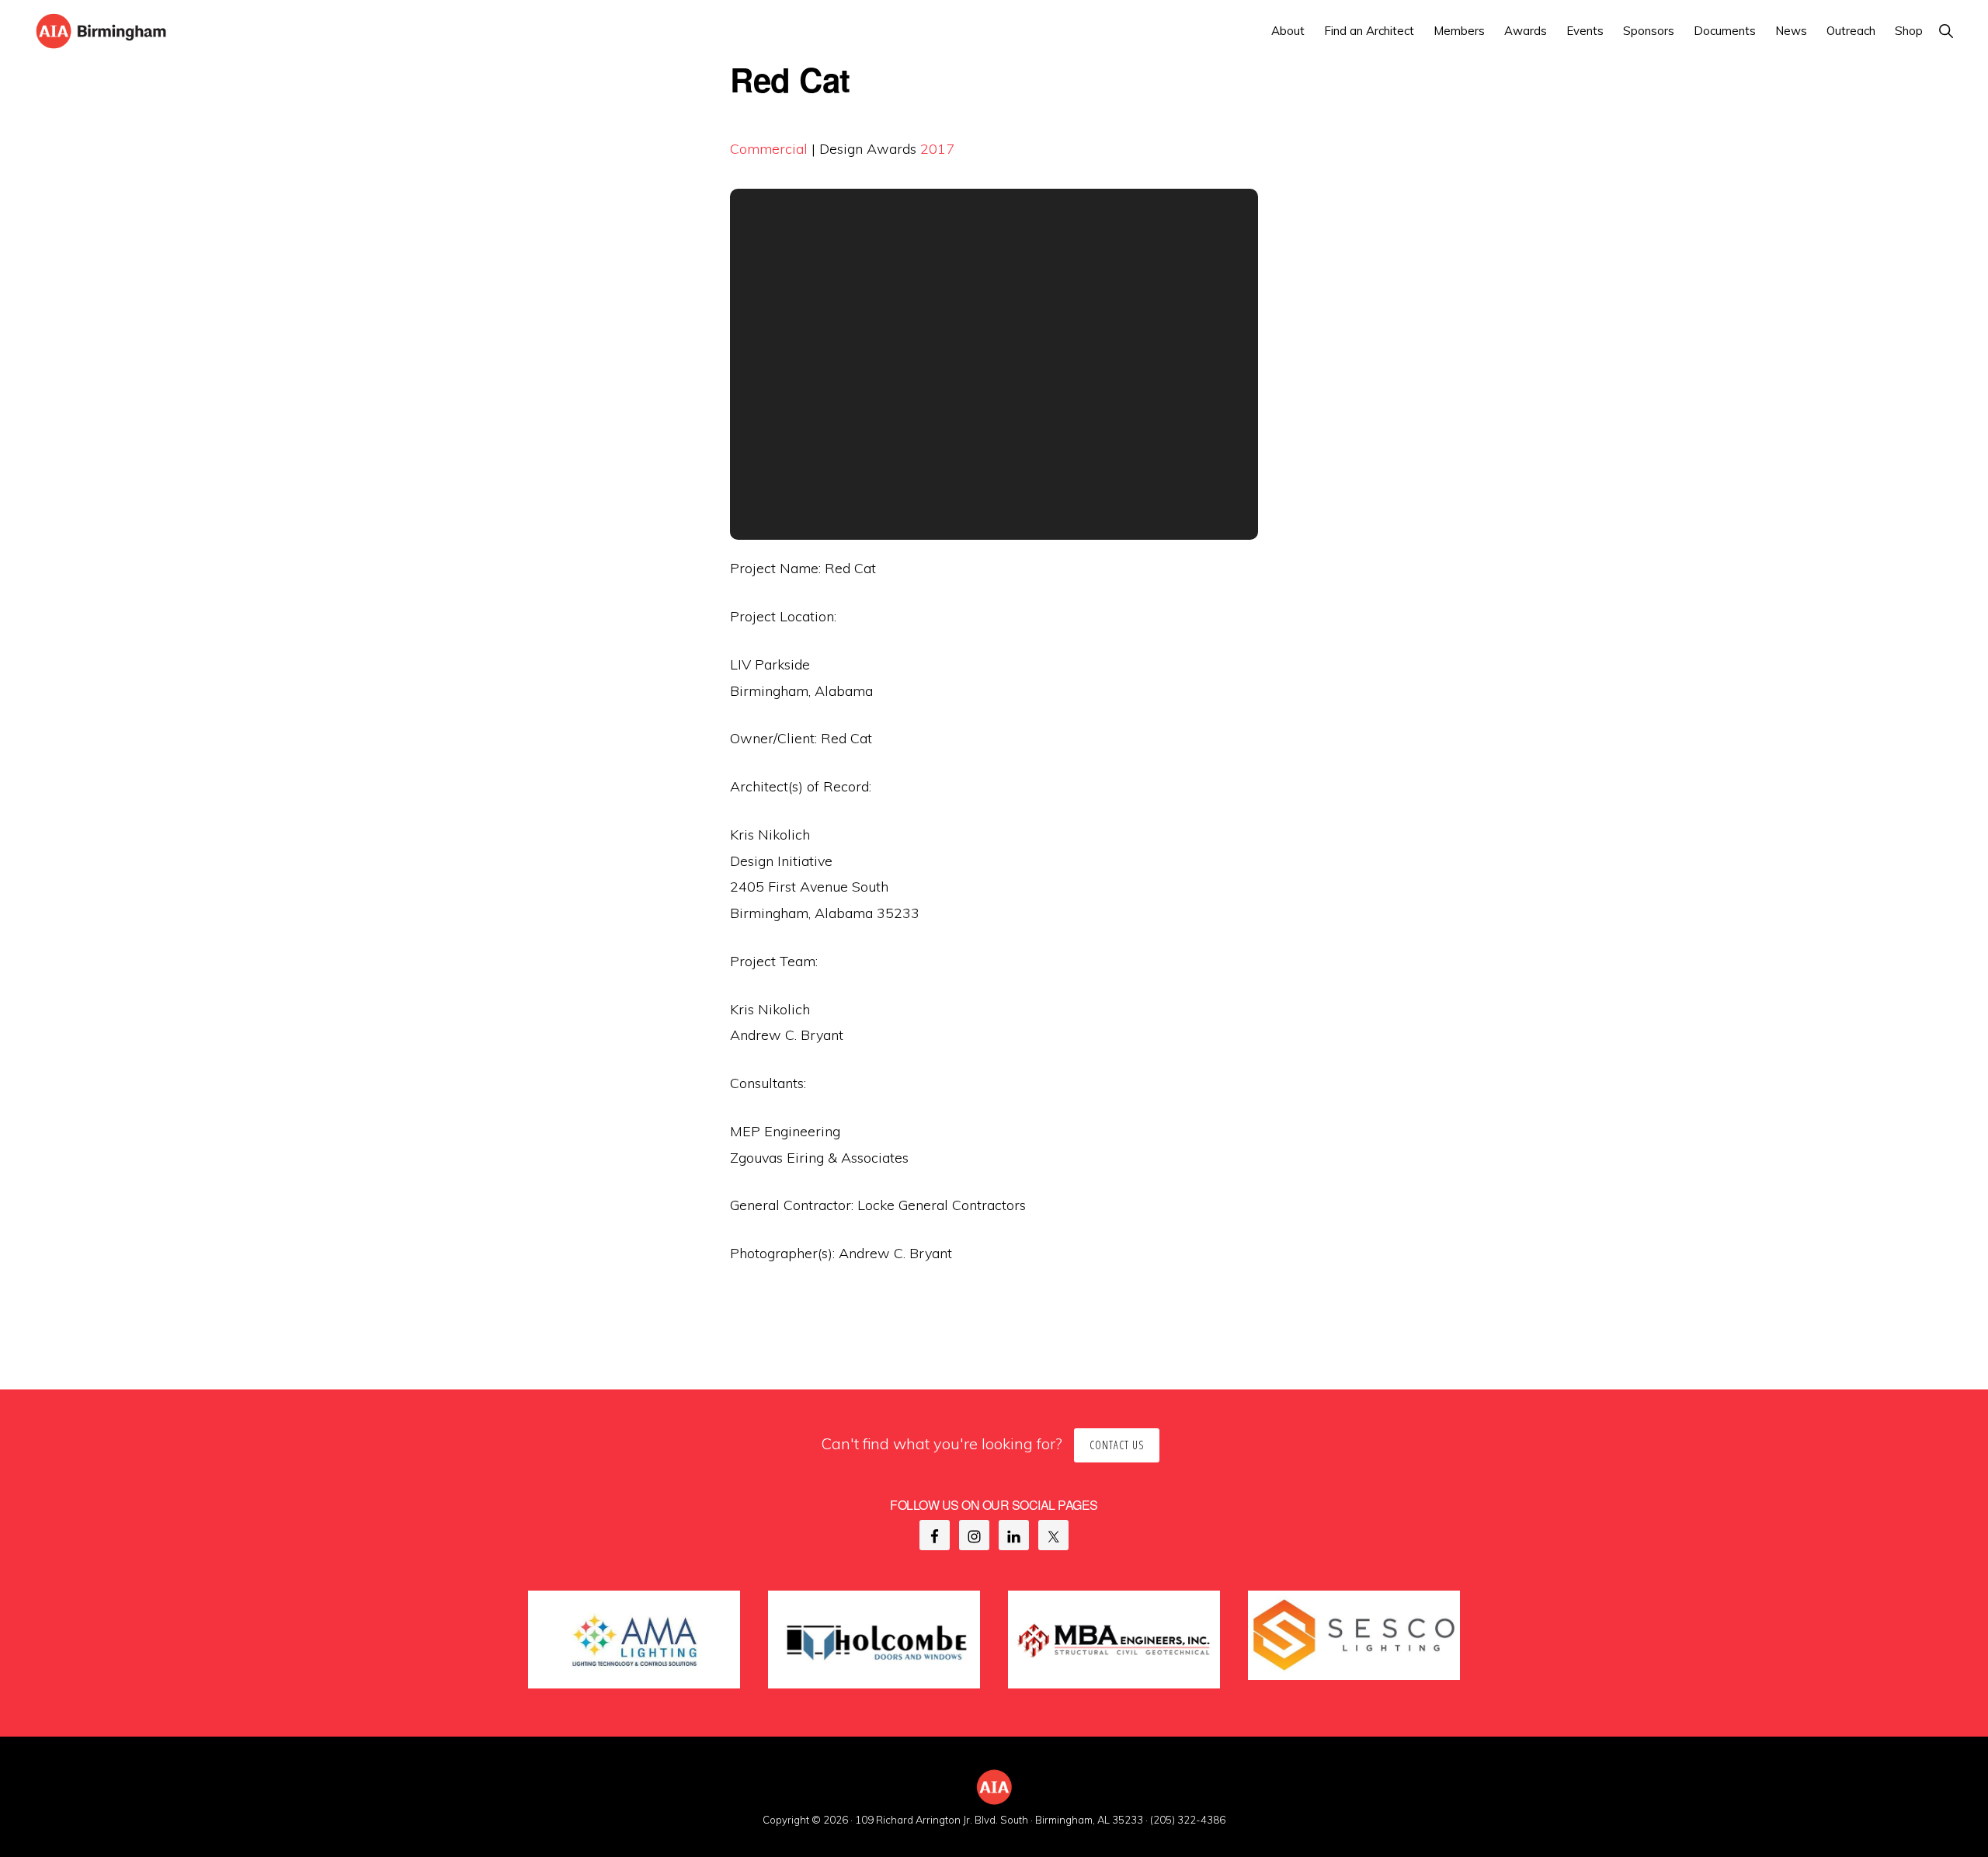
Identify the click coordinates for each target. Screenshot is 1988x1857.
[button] (1946, 31)
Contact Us (1117, 1445)
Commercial (769, 149)
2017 (937, 149)
